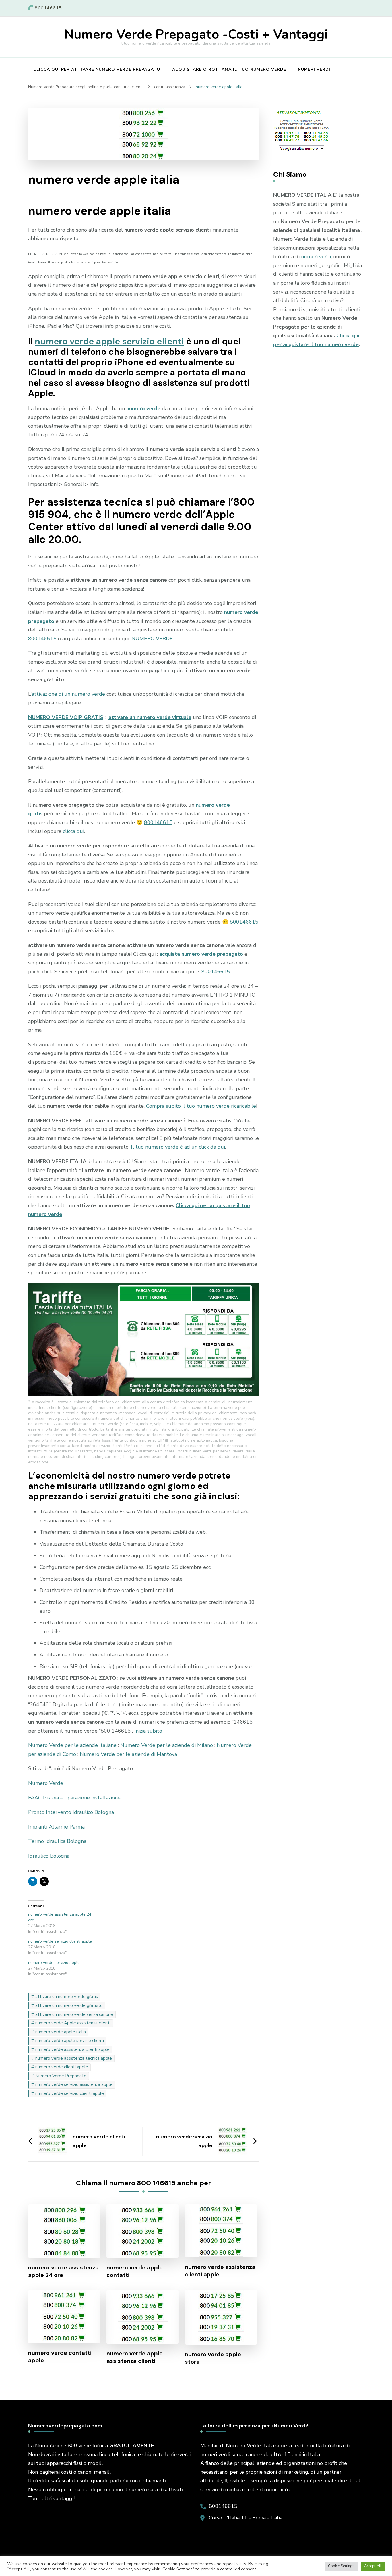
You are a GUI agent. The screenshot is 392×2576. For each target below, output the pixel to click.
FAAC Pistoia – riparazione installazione (74, 1798)
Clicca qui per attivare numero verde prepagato (97, 69)
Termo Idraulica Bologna (57, 1841)
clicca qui (73, 831)
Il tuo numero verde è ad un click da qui (178, 1147)
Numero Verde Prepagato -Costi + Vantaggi (196, 35)
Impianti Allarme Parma (56, 1827)
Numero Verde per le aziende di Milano (167, 1745)
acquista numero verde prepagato (201, 954)
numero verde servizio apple (54, 1963)
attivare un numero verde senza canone (74, 2014)
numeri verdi (316, 257)
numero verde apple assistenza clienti (135, 2357)
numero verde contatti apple (60, 2357)
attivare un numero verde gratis (67, 1997)
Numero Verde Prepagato (61, 2076)
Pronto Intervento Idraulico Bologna (71, 1812)
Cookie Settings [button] (341, 2566)
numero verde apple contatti (135, 2271)
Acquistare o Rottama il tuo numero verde (229, 69)
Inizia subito (148, 1731)
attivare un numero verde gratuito (69, 2005)
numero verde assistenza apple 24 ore (63, 2271)
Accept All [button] (373, 2566)
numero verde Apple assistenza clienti (73, 2023)
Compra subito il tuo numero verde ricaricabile (201, 1106)
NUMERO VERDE (152, 639)
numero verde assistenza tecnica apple (74, 2058)
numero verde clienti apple (62, 2067)
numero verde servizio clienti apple (60, 1941)
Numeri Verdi (314, 69)
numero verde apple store (213, 2358)
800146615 (42, 639)
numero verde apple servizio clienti (109, 341)
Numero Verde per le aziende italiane (72, 1745)
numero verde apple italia (61, 2032)
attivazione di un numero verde (68, 694)
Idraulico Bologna (49, 1856)
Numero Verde (46, 1783)
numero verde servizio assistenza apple (74, 2084)
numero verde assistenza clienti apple (72, 2049)
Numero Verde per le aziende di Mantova (128, 1754)
